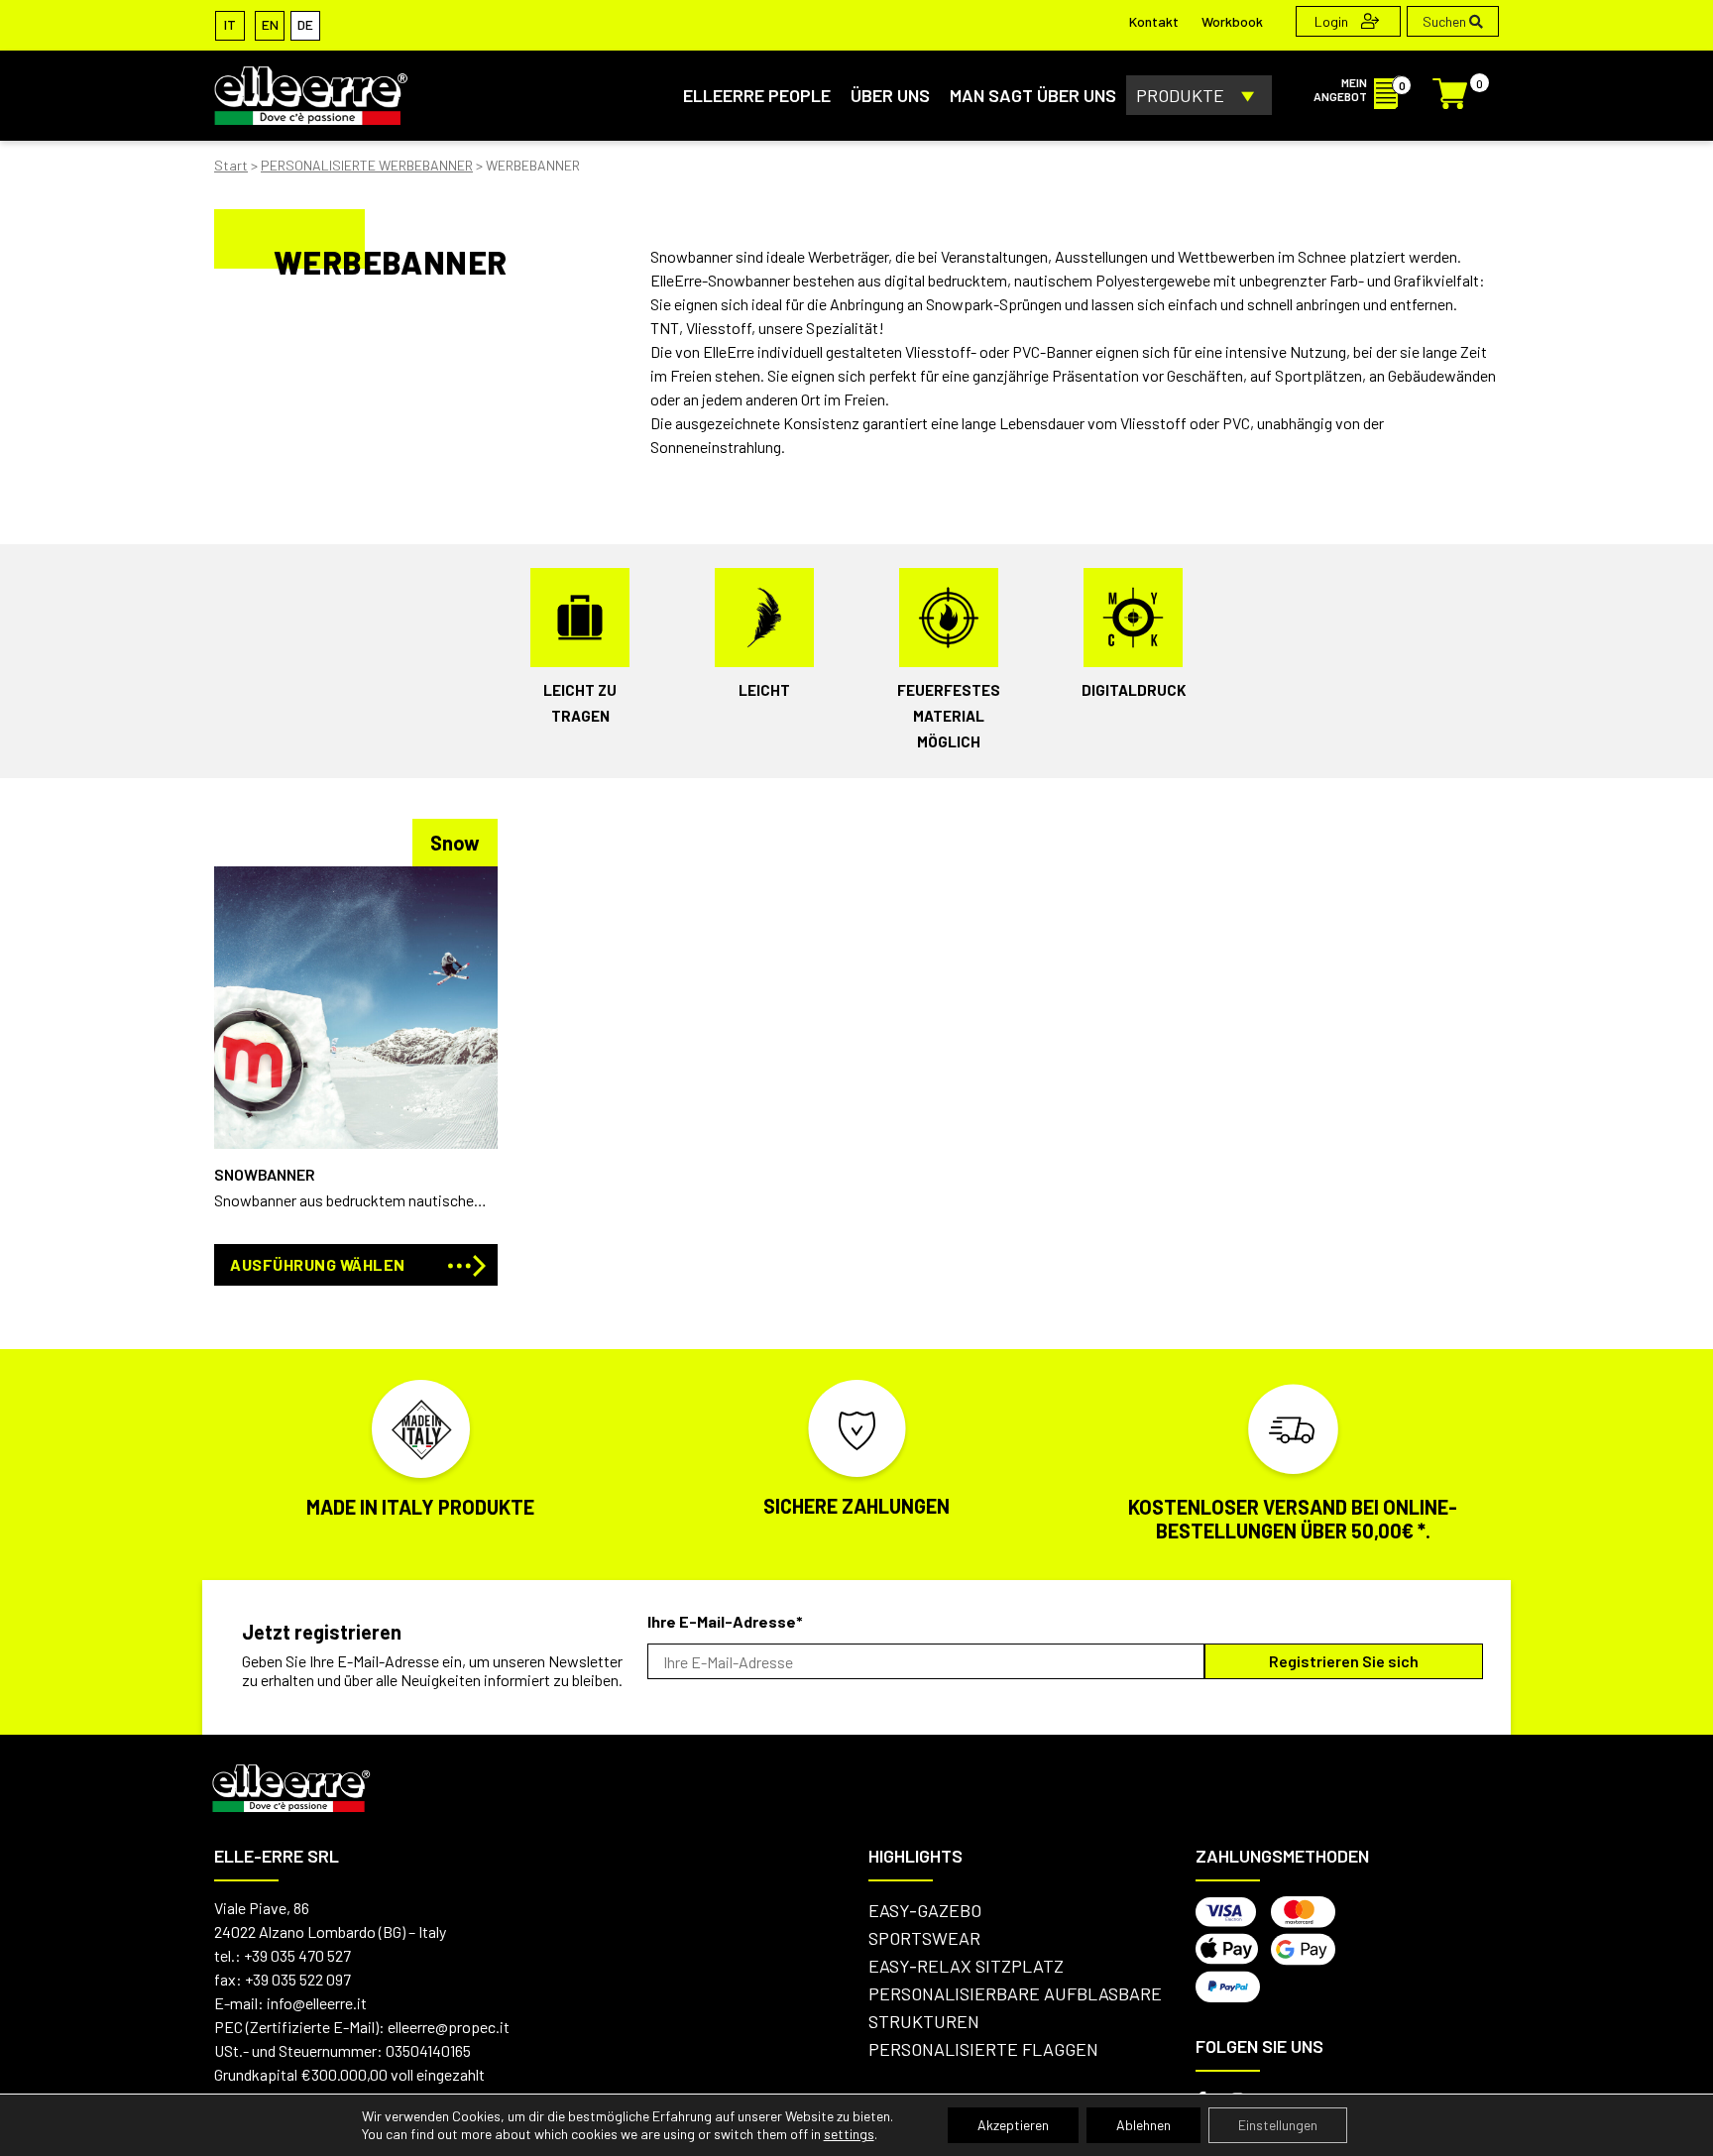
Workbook (1232, 21)
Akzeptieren (1013, 2125)
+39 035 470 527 (297, 1955)
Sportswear (924, 1938)
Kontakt (1154, 21)
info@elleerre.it (317, 2003)
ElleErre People (757, 95)
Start (231, 165)
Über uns (890, 95)
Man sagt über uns (1033, 95)
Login (1333, 21)
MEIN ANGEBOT (1340, 89)
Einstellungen (1278, 2125)
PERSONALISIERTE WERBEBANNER (367, 165)
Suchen (1446, 21)
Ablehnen (1143, 2125)
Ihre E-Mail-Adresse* (725, 1621)
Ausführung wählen (318, 1264)
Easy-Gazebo (925, 1910)
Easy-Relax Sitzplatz (966, 1966)
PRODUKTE (1180, 95)
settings (849, 2134)
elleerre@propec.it (449, 2027)
